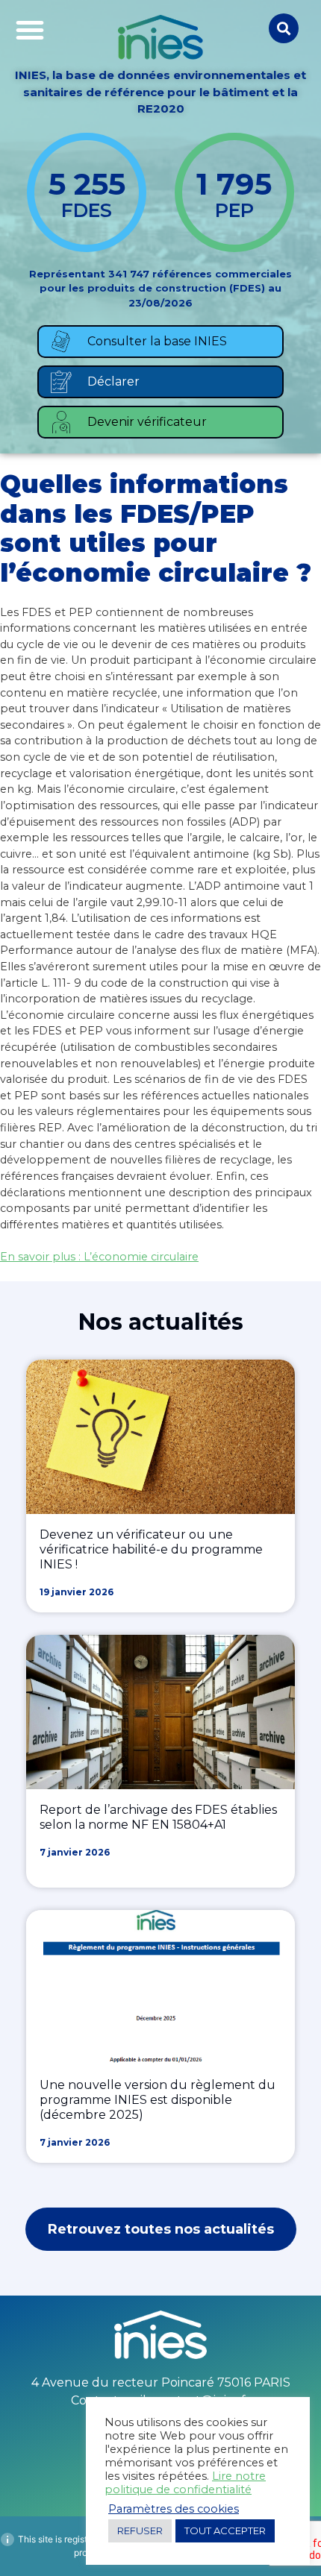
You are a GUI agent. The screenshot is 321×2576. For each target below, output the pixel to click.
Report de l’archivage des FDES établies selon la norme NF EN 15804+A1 (158, 1817)
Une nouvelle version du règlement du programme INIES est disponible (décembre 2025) (158, 2100)
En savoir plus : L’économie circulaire (99, 1257)
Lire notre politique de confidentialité (185, 2483)
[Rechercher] (284, 28)
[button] (30, 30)
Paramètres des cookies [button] (174, 2509)
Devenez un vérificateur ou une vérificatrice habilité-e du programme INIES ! (151, 1549)
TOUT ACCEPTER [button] (225, 2531)
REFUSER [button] (140, 2531)
